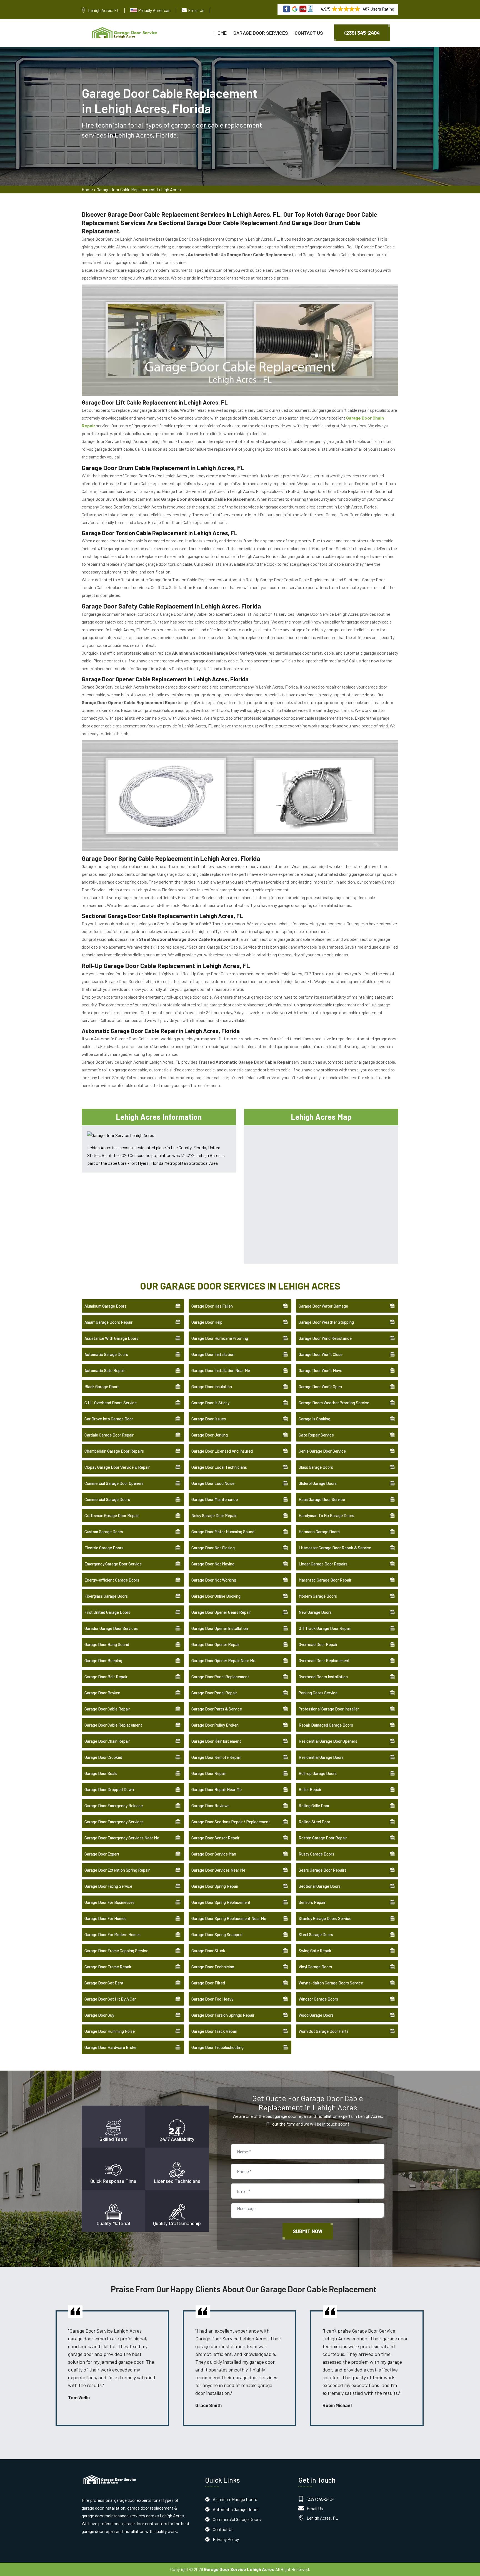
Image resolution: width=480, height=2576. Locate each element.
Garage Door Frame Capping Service (116, 1951)
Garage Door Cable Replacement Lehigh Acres (139, 189)
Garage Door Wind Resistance (325, 1338)
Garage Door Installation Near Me (221, 1370)
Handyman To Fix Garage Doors (326, 1515)
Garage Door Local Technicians (219, 1467)
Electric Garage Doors (104, 1548)
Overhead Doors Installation (323, 1677)
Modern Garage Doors (318, 1596)
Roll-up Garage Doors (318, 1773)
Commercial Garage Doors (107, 1499)
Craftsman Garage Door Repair (112, 1515)
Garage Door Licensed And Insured (222, 1451)
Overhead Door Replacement (324, 1660)
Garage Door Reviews (210, 1806)
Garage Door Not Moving (213, 1564)
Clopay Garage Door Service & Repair (117, 1467)
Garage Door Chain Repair (107, 1741)
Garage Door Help (207, 1322)
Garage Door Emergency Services (114, 1822)
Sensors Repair (312, 1902)
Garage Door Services (261, 33)
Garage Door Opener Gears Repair (221, 1612)
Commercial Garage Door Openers (114, 1483)
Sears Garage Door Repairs (322, 1870)
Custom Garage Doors (104, 1532)
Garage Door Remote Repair (216, 1757)
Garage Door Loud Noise (213, 1483)
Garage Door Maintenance (215, 1499)
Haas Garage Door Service (322, 1499)
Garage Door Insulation (212, 1386)
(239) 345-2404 (362, 33)
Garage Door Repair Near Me (217, 1789)
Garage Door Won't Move (320, 1370)
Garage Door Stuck (208, 1951)
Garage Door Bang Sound (107, 1644)
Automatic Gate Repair (105, 1370)
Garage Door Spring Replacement (221, 1902)
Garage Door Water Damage (323, 1306)
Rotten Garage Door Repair (323, 1838)
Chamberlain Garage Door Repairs (114, 1451)
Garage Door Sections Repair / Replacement (231, 1822)
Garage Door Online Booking (216, 1596)
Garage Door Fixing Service (108, 1886)
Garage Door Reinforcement (216, 1741)
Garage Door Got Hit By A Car (110, 1999)
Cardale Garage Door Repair (109, 1435)
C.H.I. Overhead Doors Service (111, 1403)
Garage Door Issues (209, 1419)
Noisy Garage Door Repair (214, 1515)
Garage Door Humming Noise (110, 2031)
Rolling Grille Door (314, 1806)
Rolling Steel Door (314, 1822)
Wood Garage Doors (316, 2015)
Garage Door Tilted (208, 1983)
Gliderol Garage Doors (318, 1483)
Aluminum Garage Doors (105, 1306)
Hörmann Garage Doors (319, 1532)
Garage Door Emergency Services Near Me (122, 1838)
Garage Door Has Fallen (212, 1306)
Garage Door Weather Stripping (326, 1322)
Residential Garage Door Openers (328, 1741)
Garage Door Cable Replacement (113, 1725)
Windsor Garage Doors (318, 1999)
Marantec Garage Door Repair (325, 1580)
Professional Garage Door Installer (329, 1709)
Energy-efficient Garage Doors (112, 1580)
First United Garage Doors (107, 1612)
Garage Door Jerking (210, 1435)
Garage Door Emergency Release (114, 1806)
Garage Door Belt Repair (106, 1677)
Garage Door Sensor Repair (215, 1838)
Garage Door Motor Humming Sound (223, 1532)
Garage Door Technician (213, 1967)
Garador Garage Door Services (111, 1628)
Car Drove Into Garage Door (109, 1419)
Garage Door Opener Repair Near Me (223, 1660)
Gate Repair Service (316, 1435)
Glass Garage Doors (316, 1467)
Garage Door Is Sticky (210, 1403)
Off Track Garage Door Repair (325, 1628)
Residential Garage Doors (321, 1757)
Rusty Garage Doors (316, 1854)
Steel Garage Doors (316, 1934)
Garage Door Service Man (214, 1854)
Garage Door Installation (213, 1354)
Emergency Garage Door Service (113, 1564)
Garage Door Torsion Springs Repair (223, 2015)
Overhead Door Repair (318, 1644)
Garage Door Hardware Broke (110, 2047)
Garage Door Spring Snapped (217, 1934)
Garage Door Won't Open (320, 1386)
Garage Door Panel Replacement (220, 1677)
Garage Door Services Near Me (218, 1870)
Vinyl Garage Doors (315, 1967)
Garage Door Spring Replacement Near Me (229, 1918)
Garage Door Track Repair (214, 2031)
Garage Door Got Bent (104, 1983)
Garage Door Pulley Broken (215, 1725)
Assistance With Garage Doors (111, 1338)
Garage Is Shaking (314, 1419)
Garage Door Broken (102, 1693)
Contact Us (309, 33)
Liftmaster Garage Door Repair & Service (335, 1548)
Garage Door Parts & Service (217, 1709)
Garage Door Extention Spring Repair (117, 1870)
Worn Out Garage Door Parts (324, 2031)
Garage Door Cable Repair (107, 1709)
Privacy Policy (226, 2539)
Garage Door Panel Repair (214, 1693)
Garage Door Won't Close (321, 1354)
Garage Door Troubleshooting (217, 2047)
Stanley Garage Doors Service (325, 1918)
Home (221, 33)
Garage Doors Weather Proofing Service (334, 1403)
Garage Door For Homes (105, 1918)
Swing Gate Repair (315, 1951)
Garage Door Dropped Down (109, 1789)
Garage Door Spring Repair (215, 1886)
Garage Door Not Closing (213, 1548)
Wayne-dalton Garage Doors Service (331, 1983)
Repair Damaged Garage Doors (326, 1725)
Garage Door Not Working (214, 1580)
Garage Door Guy (99, 2015)
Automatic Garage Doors (106, 1354)
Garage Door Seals (101, 1773)
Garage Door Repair (209, 1773)
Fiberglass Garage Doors (106, 1596)
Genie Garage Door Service (322, 1451)
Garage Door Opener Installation (220, 1628)
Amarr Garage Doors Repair (108, 1322)
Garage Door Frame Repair (108, 1967)
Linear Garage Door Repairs (323, 1564)
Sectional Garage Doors (320, 1886)
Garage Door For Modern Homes (112, 1934)
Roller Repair (310, 1789)
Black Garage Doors (102, 1386)
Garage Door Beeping (103, 1660)
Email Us (196, 10)
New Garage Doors (315, 1612)
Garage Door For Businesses (109, 1902)
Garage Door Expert (102, 1854)
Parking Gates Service (318, 1693)
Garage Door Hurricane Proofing (220, 1338)
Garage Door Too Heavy (212, 1999)
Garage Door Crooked (103, 1757)
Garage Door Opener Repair (216, 1644)
